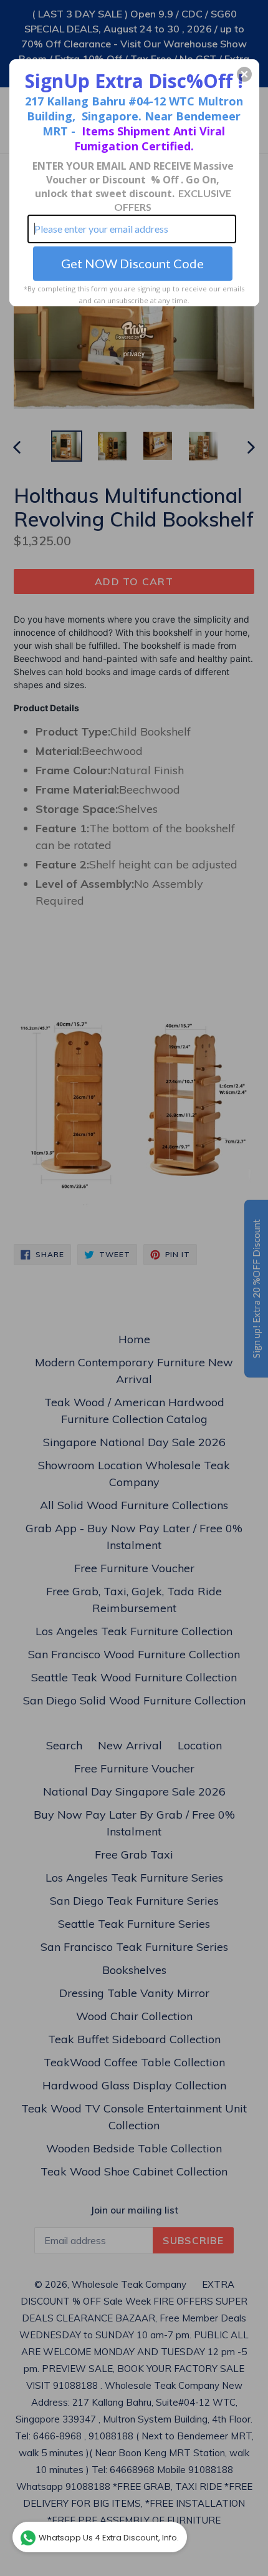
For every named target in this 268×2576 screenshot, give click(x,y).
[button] (244, 74)
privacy (134, 354)
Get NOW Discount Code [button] (132, 263)
